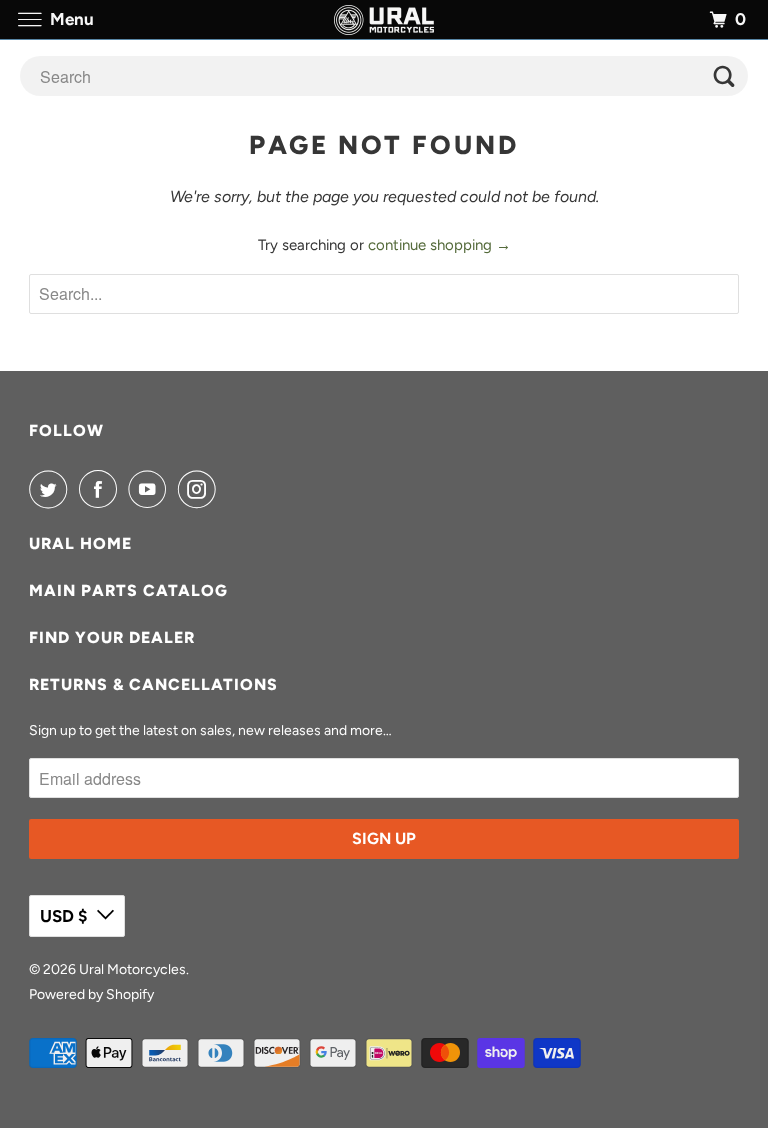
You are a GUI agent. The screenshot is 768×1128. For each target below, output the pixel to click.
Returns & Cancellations (153, 684)
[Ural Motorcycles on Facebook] (102, 489)
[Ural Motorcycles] (384, 19)
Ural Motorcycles (132, 969)
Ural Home (80, 543)
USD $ (63, 916)
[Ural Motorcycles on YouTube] (151, 489)
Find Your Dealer (112, 637)
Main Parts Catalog (128, 590)
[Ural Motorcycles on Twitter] (52, 489)
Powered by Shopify (91, 994)
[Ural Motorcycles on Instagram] (201, 489)
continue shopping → (439, 245)
